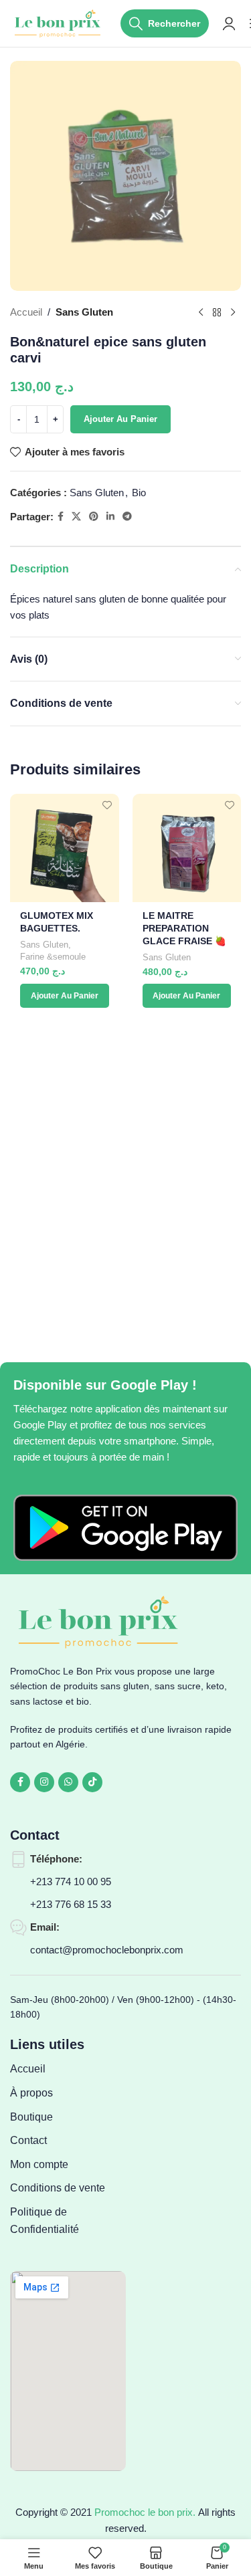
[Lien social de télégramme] (127, 517)
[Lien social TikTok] (92, 1782)
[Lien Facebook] (61, 517)
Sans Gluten (84, 312)
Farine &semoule (53, 957)
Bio (139, 493)
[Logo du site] (59, 22)
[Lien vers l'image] (125, 1527)
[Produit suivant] (233, 312)
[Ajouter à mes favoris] (107, 806)
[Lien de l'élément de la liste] (68, 2069)
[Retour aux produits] (217, 312)
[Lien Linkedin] (110, 517)
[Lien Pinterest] (94, 517)
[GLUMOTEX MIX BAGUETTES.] (65, 848)
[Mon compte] (229, 23)
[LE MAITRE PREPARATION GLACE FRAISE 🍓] (187, 848)
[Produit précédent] (201, 312)
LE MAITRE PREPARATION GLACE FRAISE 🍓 (184, 929)
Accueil (26, 312)
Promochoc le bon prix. (145, 2512)
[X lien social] (76, 517)
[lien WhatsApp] (68, 1782)
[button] (65, 996)
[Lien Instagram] (44, 1782)
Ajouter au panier (120, 419)
